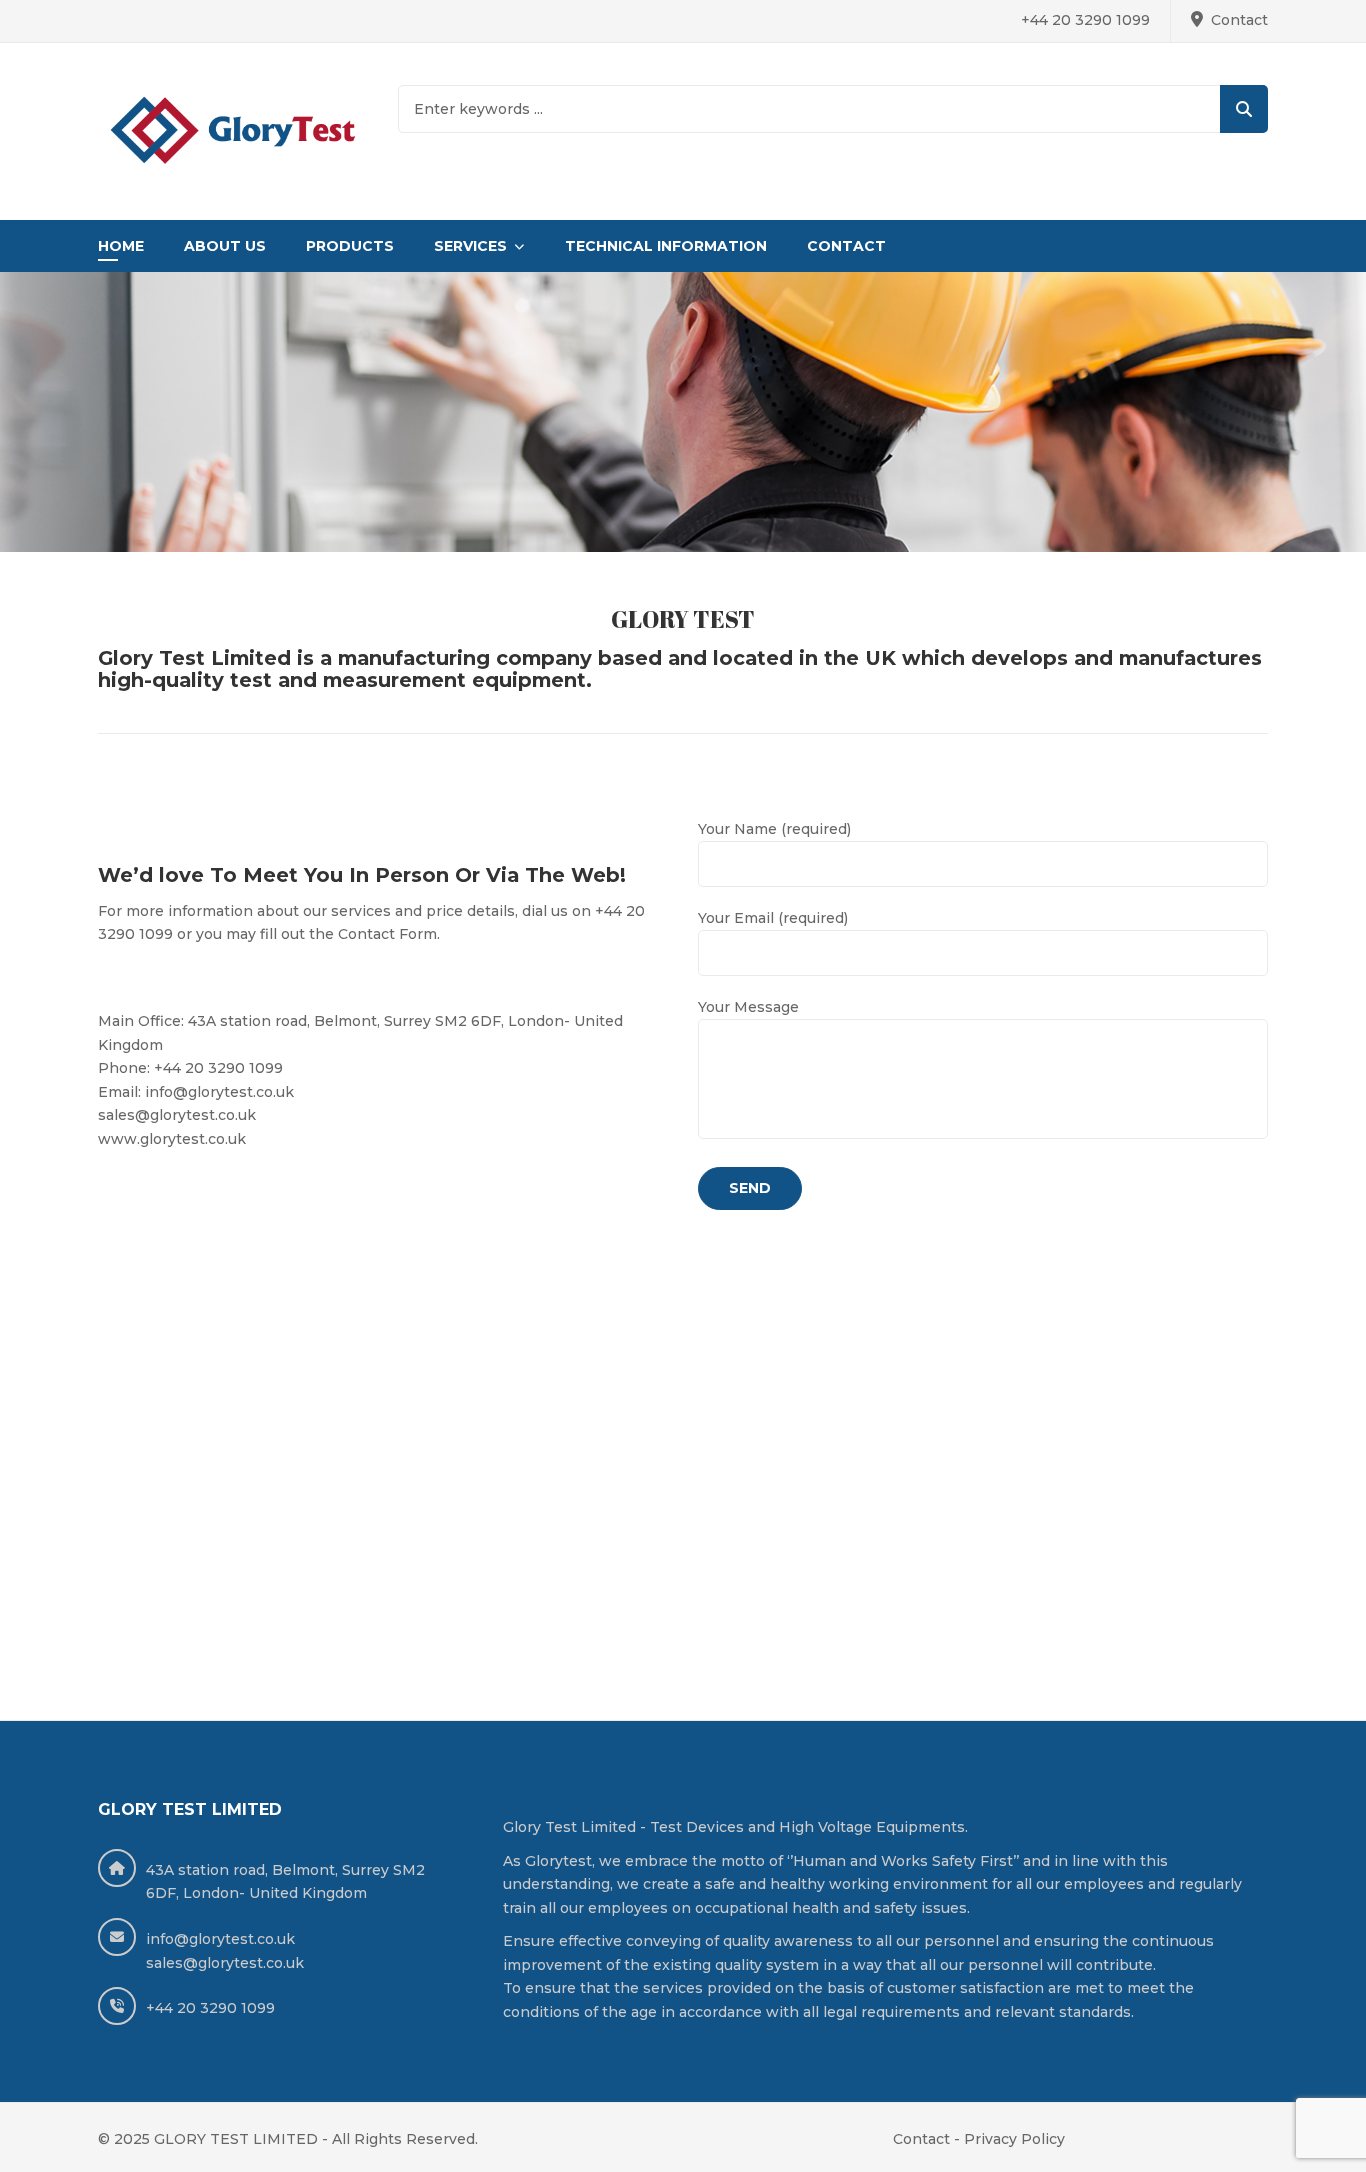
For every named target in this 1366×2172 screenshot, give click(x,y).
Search (1244, 109)
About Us (225, 246)
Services (470, 246)
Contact (1239, 20)
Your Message (748, 1007)
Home (121, 246)
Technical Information (666, 246)
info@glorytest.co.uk (220, 1939)
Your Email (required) (773, 918)
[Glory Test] (233, 132)
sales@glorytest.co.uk (225, 1963)
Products (350, 246)
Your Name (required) (774, 829)
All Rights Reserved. (405, 2139)
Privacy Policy (1014, 2139)
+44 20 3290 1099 (1085, 20)
